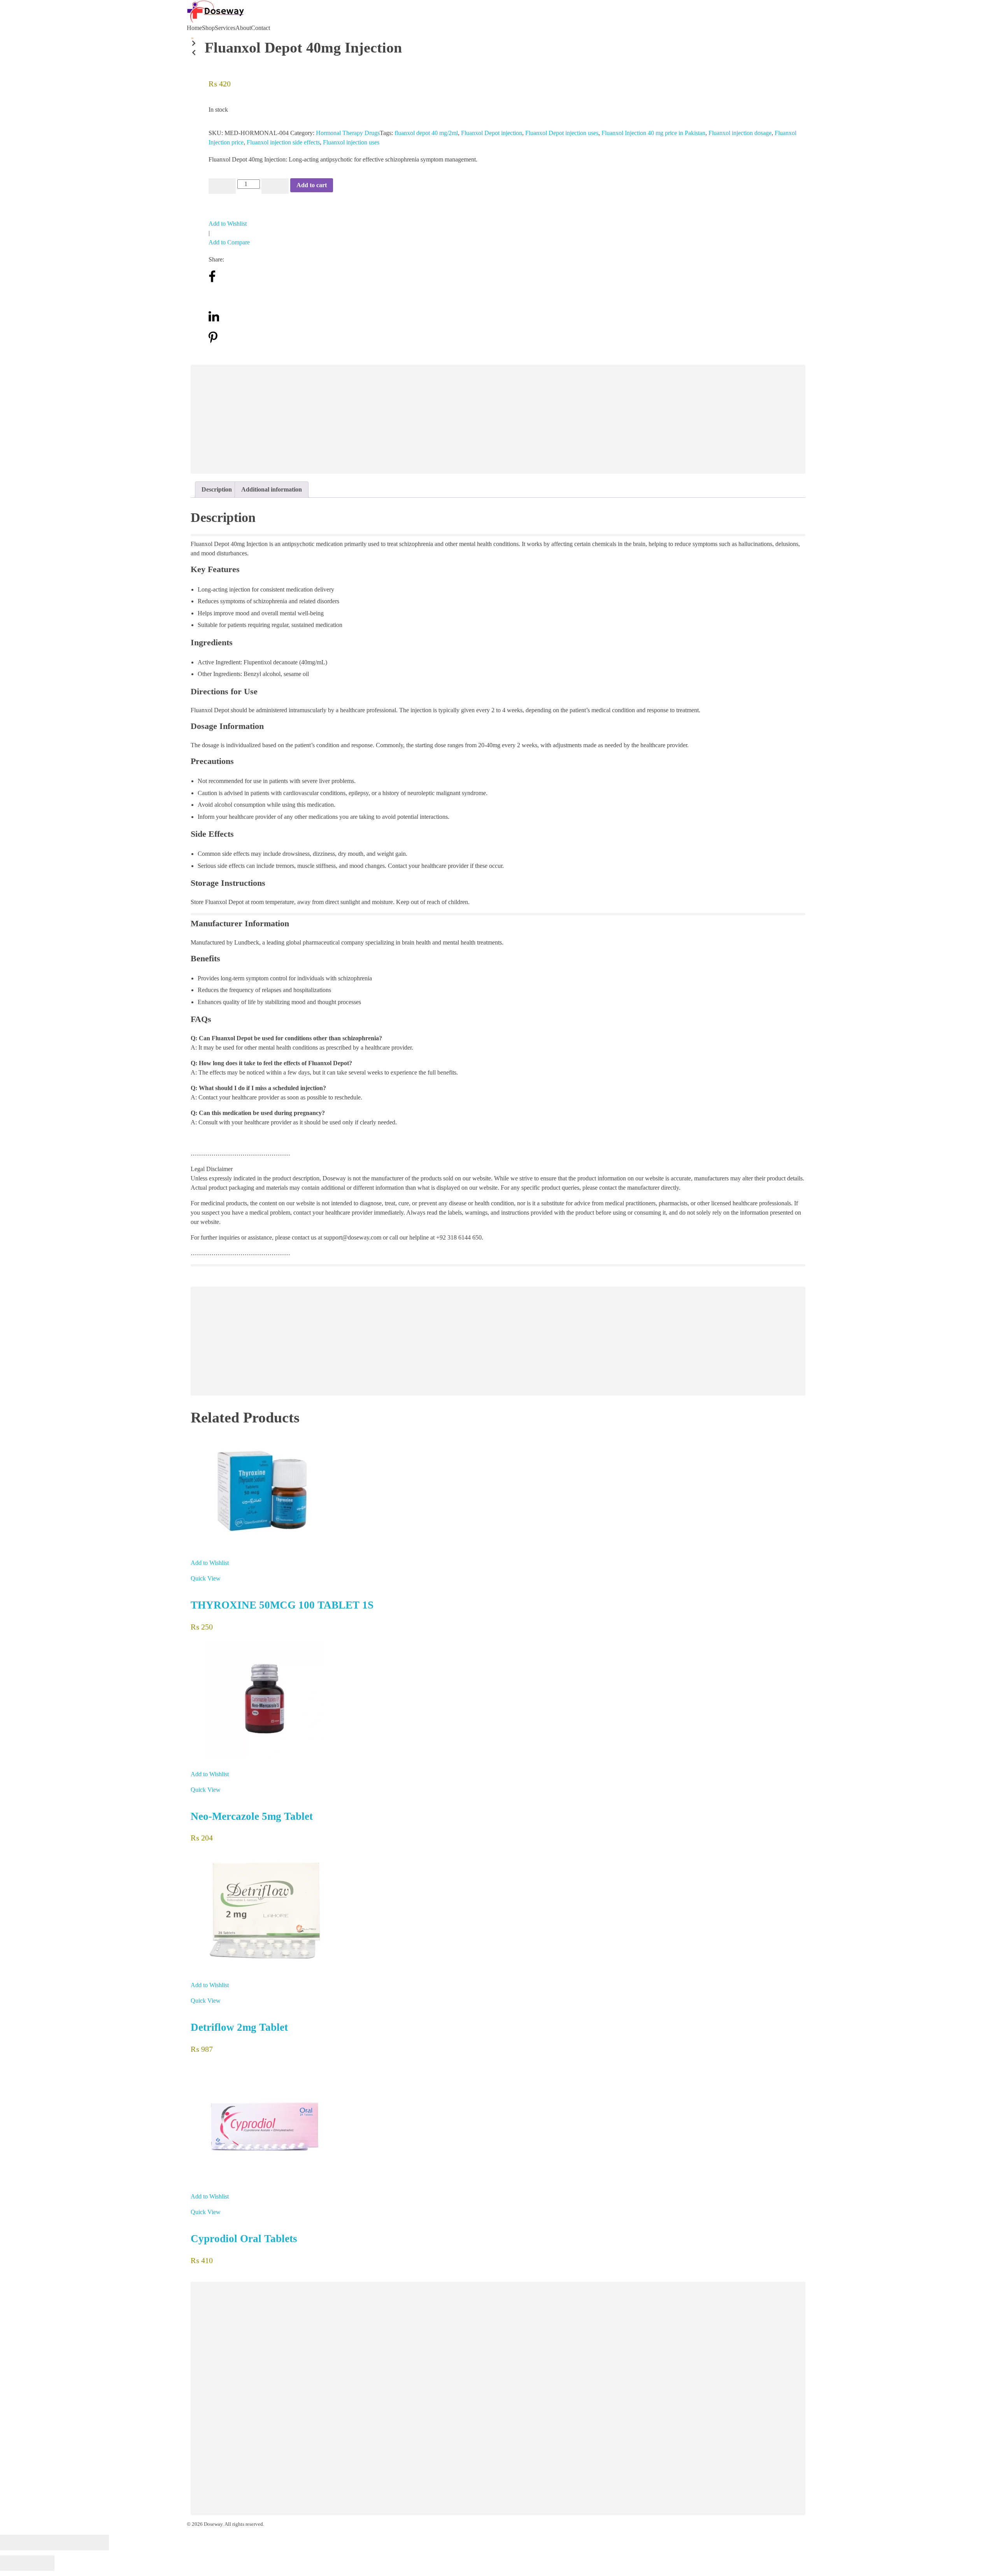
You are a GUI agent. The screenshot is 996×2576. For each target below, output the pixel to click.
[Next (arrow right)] (41, 2563)
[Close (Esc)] (14, 2543)
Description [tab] (217, 489)
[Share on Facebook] (212, 281)
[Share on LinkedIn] (214, 320)
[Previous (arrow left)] (14, 2563)
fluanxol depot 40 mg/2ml (426, 133)
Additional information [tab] (272, 489)
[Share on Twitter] (213, 299)
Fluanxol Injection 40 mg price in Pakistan (653, 133)
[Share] (41, 2543)
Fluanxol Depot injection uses (562, 133)
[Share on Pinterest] (213, 342)
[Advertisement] (426, 420)
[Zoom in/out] (95, 2543)
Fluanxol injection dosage (740, 133)
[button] (192, 44)
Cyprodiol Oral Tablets (244, 2239)
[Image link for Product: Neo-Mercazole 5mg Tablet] (498, 1699)
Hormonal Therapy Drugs (348, 133)
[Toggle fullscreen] (68, 2543)
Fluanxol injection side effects (283, 142)
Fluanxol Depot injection (492, 133)
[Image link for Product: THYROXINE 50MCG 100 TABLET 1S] (498, 1491)
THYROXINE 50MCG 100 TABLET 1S (282, 1605)
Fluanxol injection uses (351, 142)
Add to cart (312, 185)
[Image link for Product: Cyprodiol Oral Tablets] (498, 2121)
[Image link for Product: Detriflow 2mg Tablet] (498, 1910)
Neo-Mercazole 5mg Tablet (252, 1816)
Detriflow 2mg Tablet (239, 2027)
